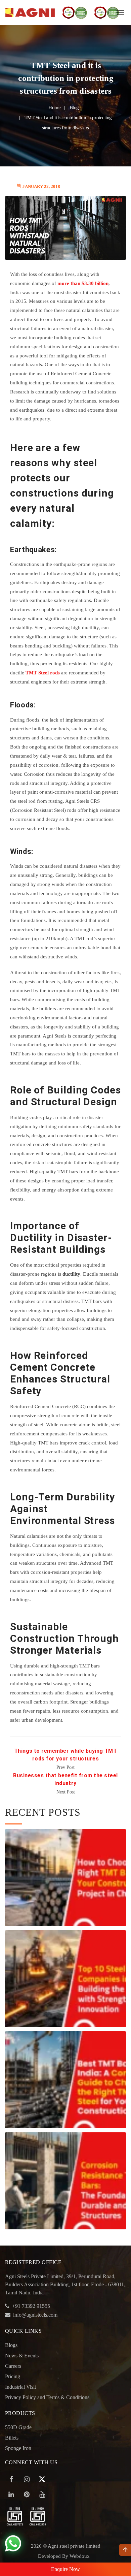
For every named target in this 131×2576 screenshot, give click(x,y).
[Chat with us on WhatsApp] (13, 2544)
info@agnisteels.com (35, 2315)
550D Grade (18, 2427)
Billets (12, 2438)
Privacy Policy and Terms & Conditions (47, 2397)
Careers (13, 2366)
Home (54, 107)
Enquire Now (65, 2569)
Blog (74, 107)
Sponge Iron (18, 2448)
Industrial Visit (20, 2387)
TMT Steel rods (43, 673)
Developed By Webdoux (64, 2556)
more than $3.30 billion (83, 283)
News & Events (22, 2356)
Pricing (13, 2376)
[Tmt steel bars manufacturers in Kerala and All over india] (30, 13)
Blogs (11, 2345)
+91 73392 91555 (31, 2306)
